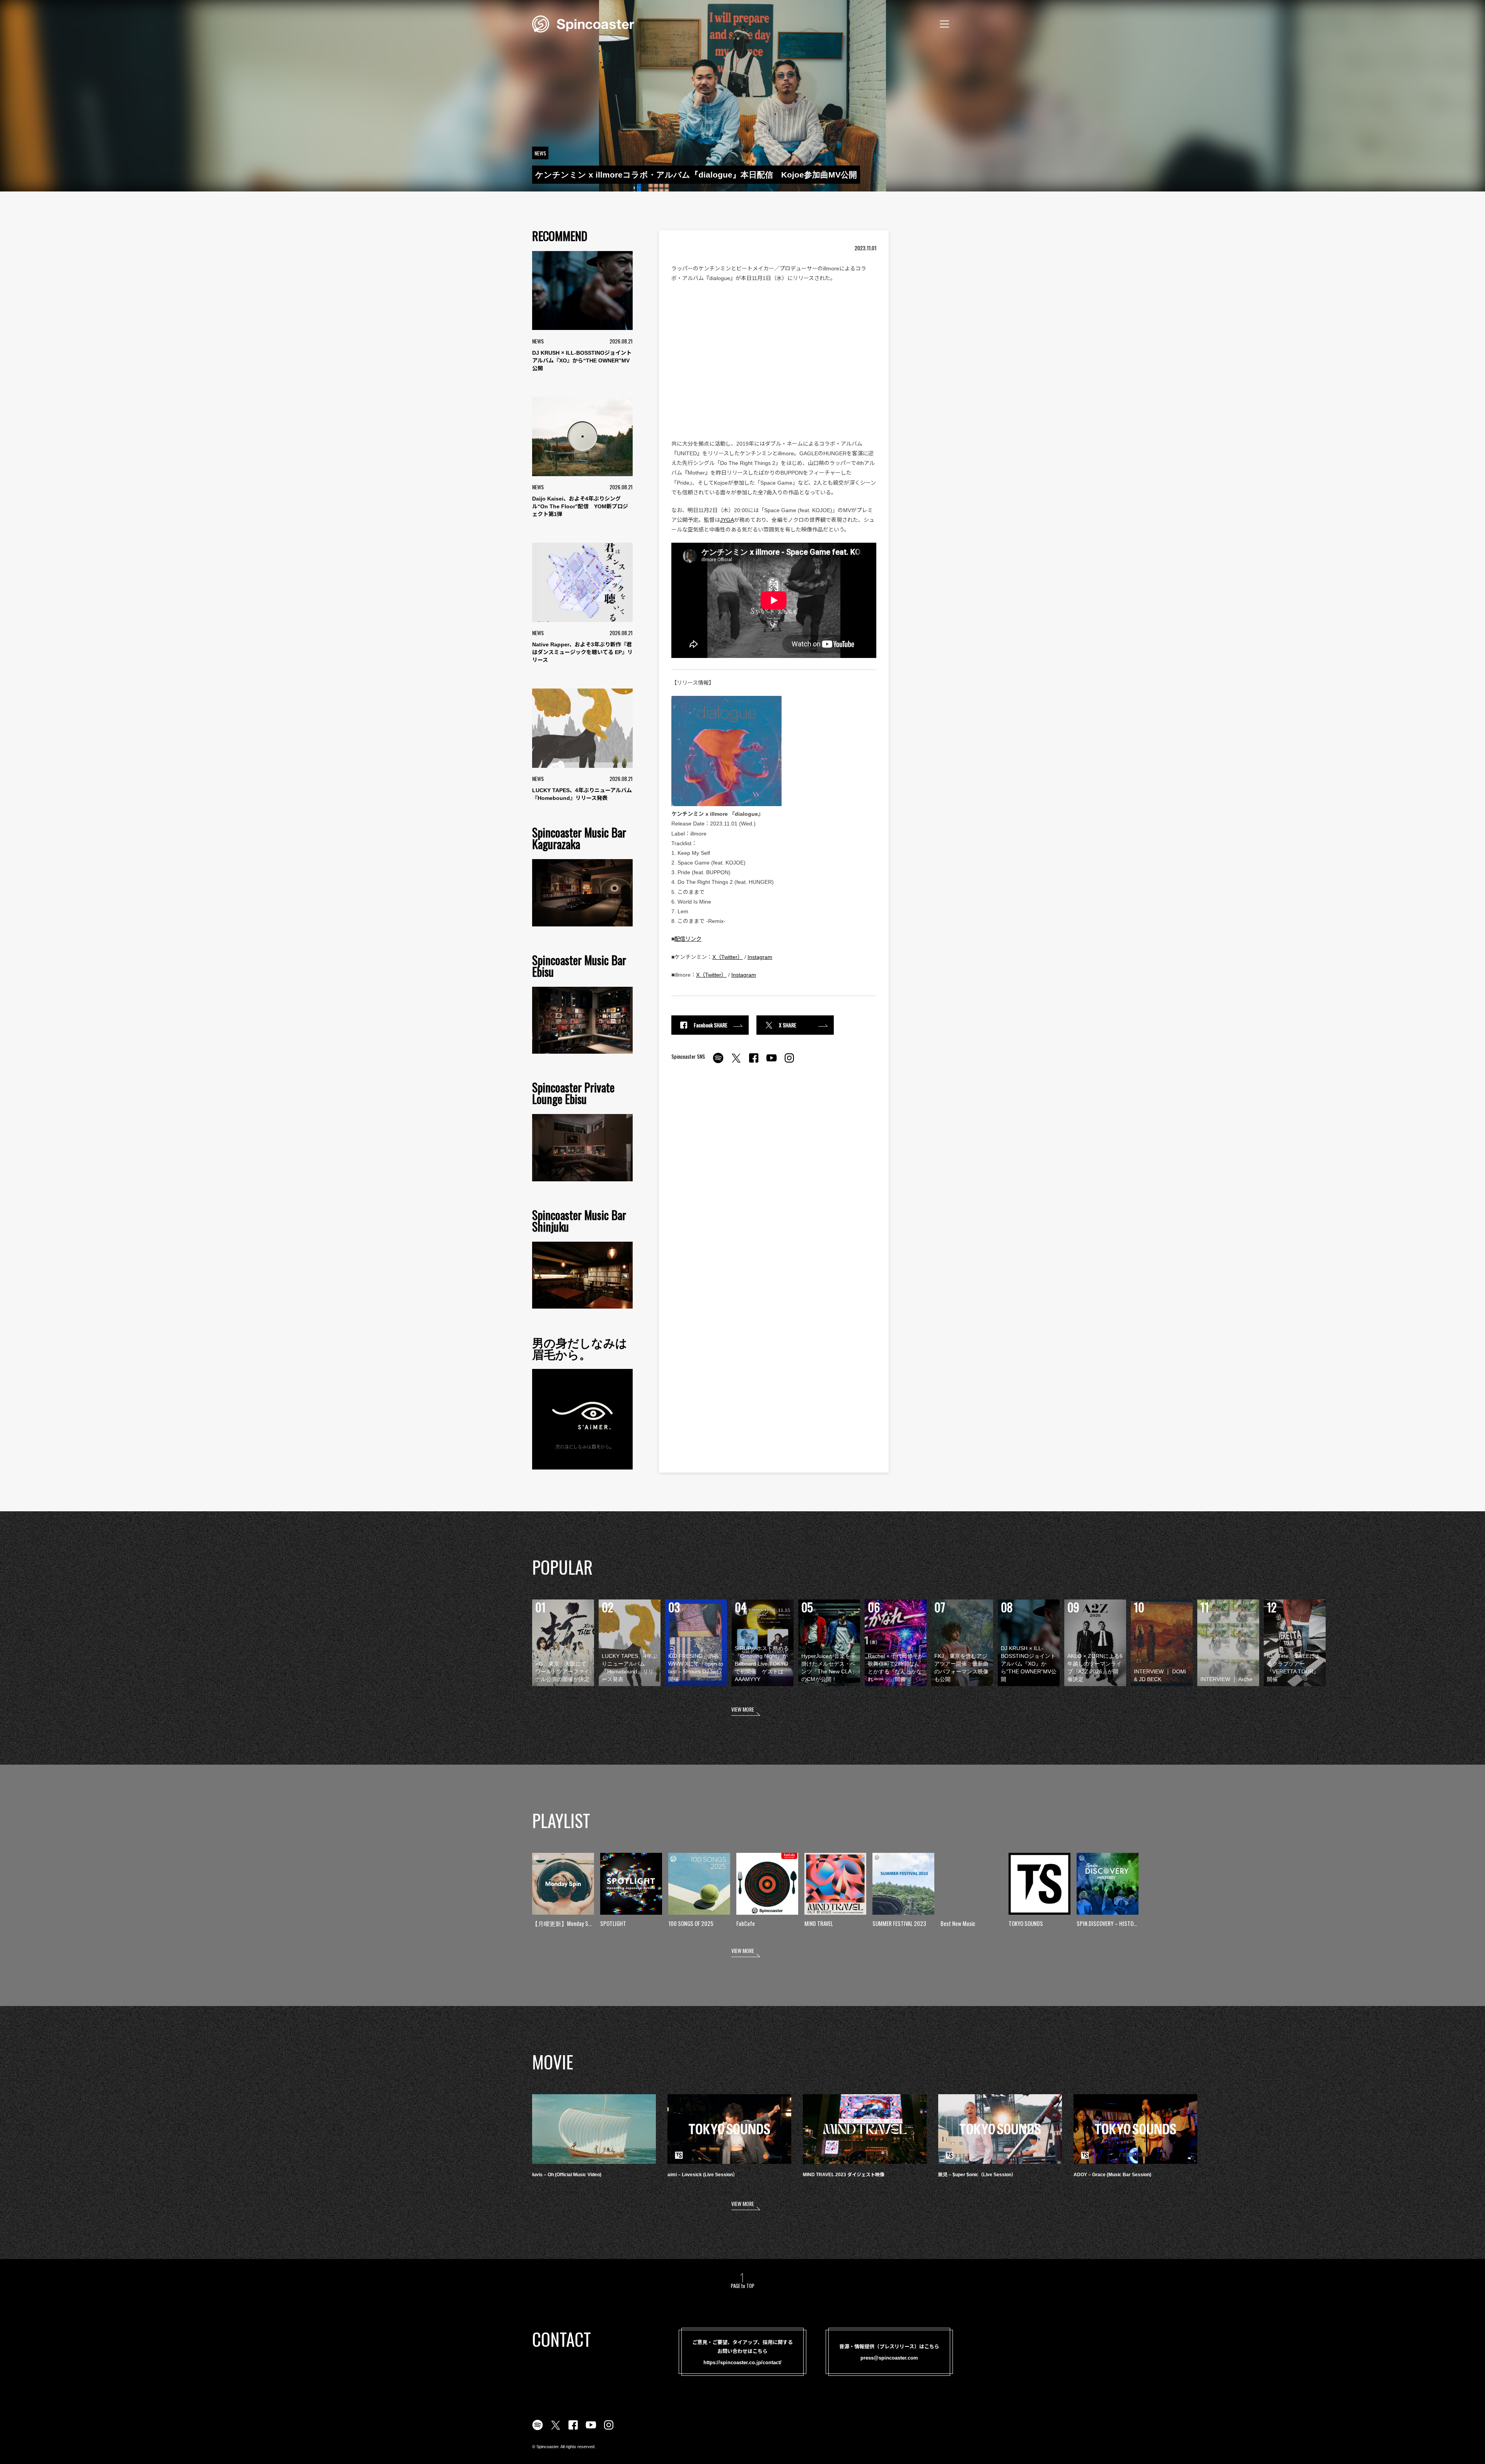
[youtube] (772, 1062)
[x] (736, 1062)
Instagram (760, 957)
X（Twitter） (728, 957)
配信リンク (688, 939)
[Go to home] (583, 23)
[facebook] (754, 1062)
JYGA (727, 520)
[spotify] (718, 1062)
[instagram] (789, 1062)
